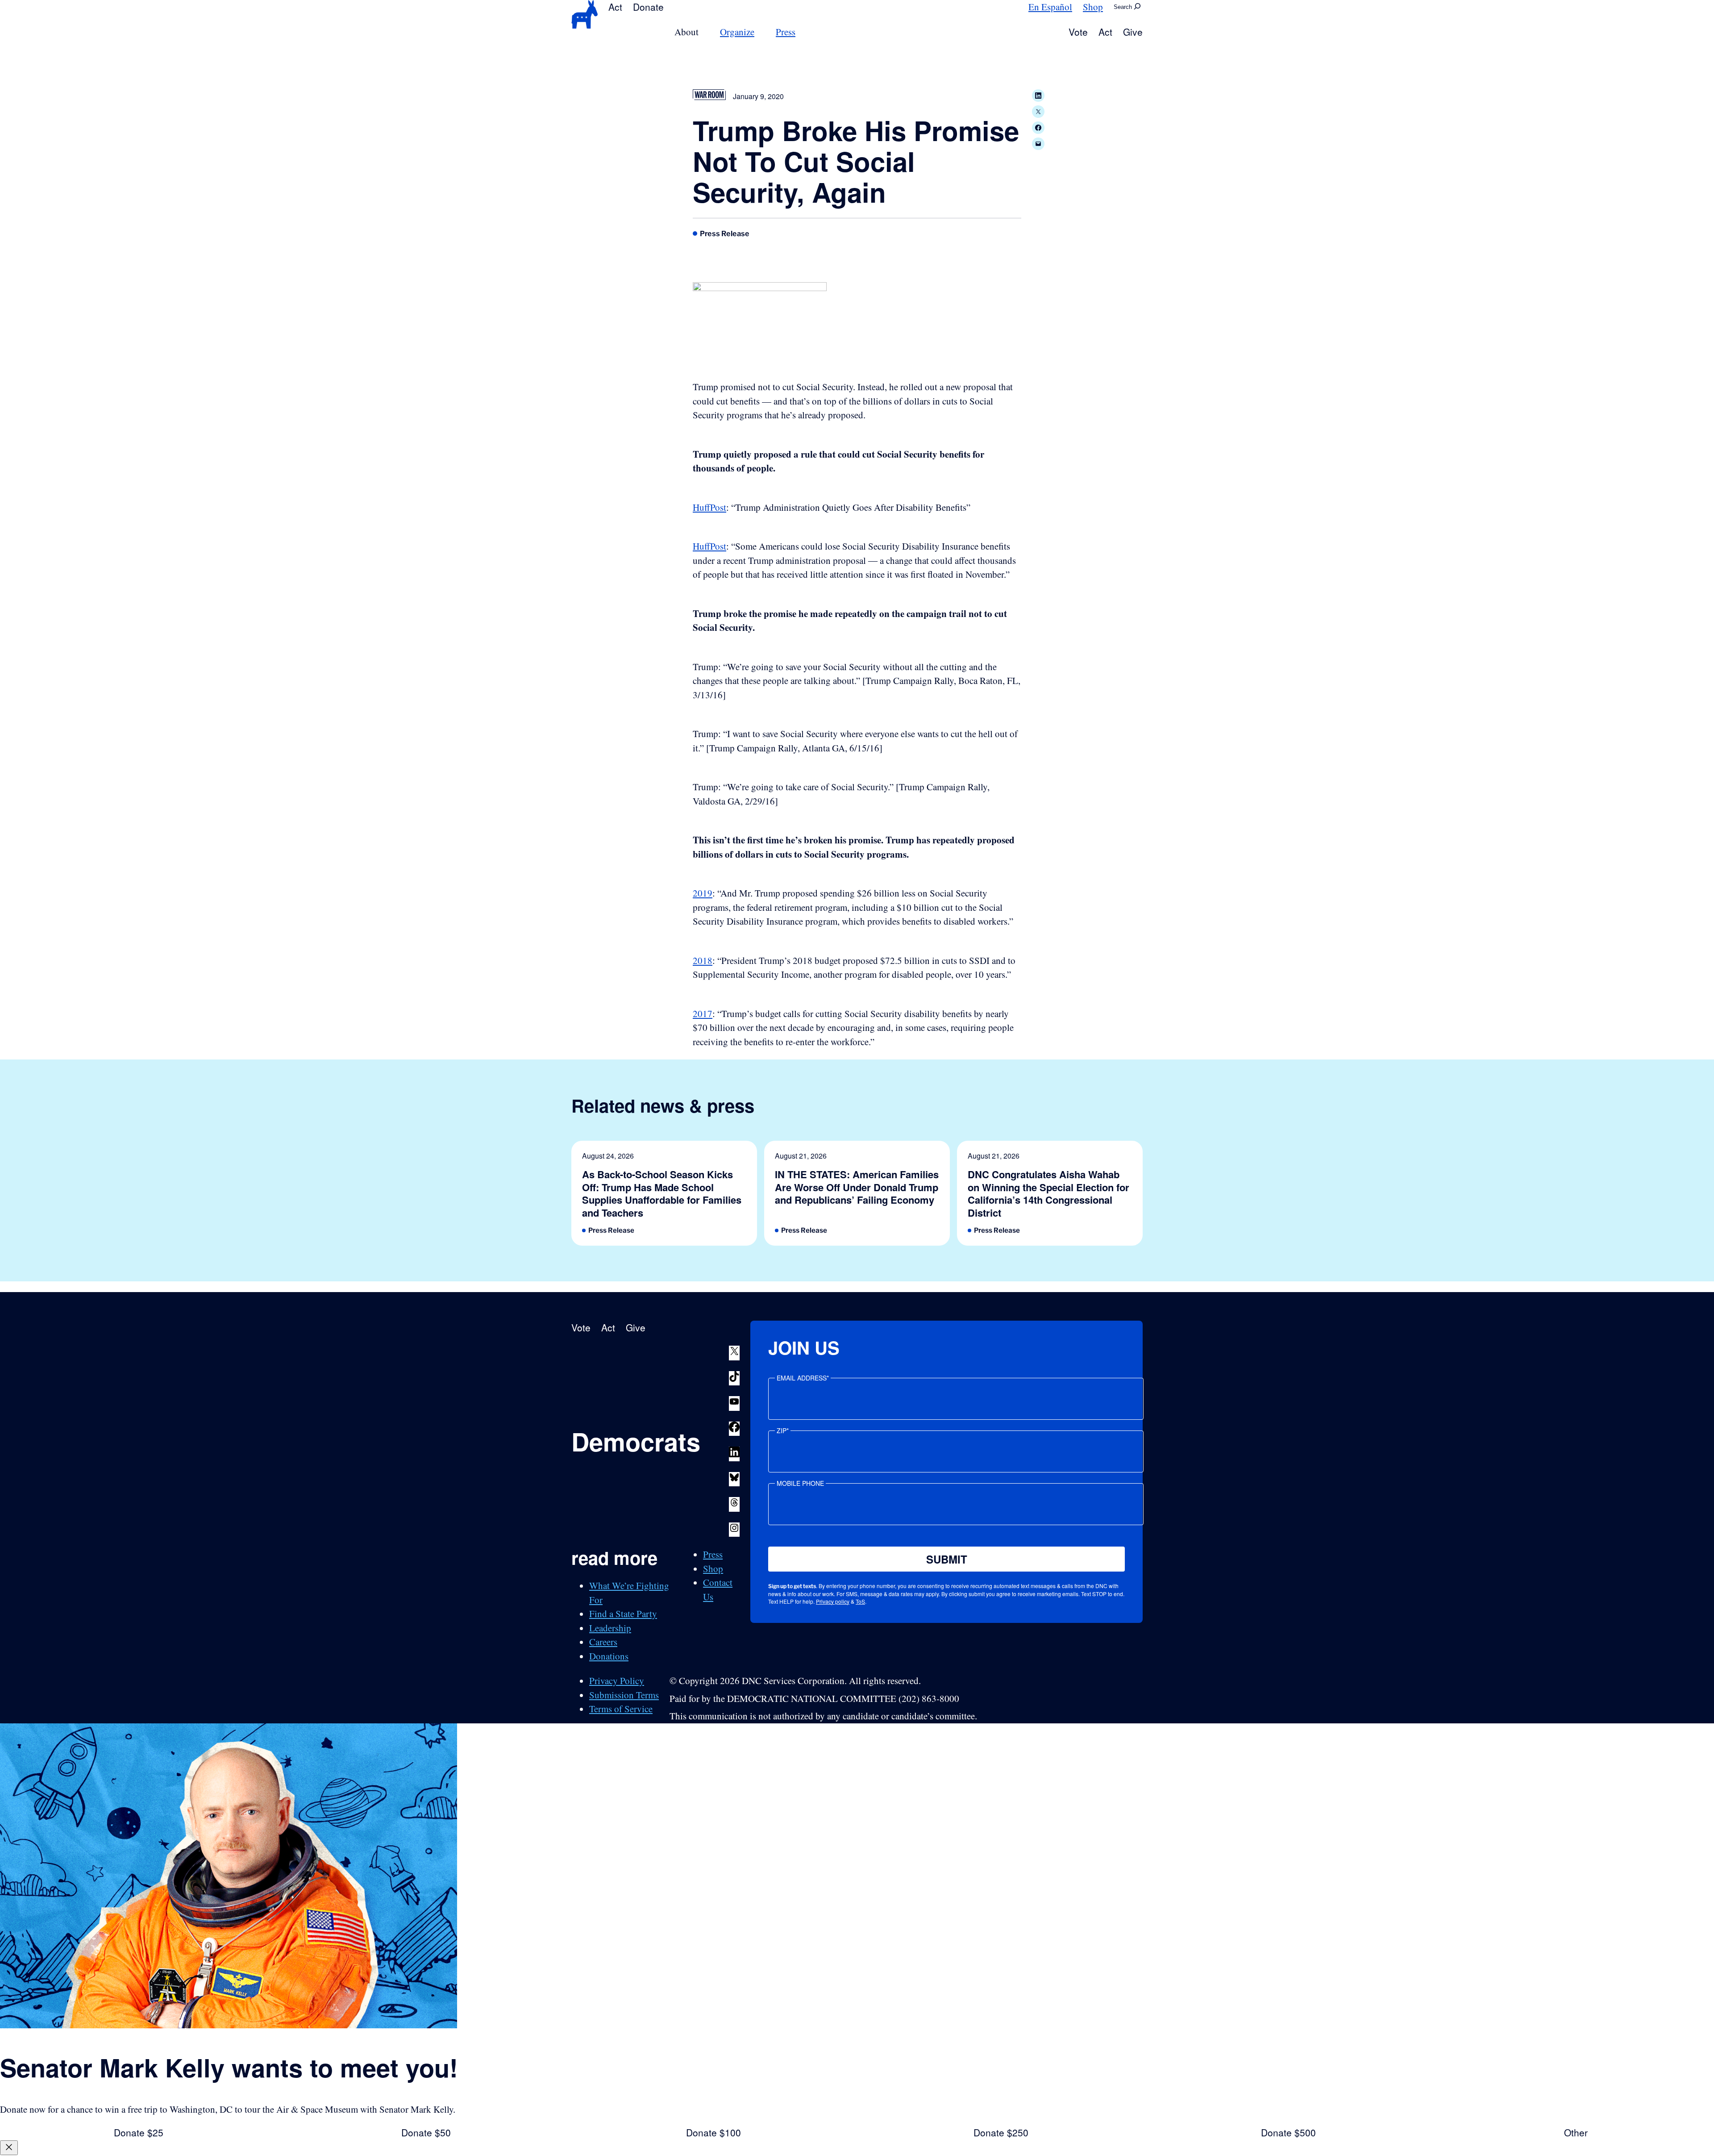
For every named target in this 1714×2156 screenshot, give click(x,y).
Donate (648, 7)
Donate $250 (1001, 2132)
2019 (703, 893)
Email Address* (803, 1378)
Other (1576, 2132)
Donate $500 (1288, 2132)
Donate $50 (426, 2132)
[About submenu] (704, 32)
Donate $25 (139, 2132)
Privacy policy (833, 1601)
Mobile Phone (800, 1483)
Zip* (783, 1430)
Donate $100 (713, 2132)
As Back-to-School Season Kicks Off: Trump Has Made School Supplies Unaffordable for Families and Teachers (662, 1193)
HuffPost (709, 507)
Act (615, 7)
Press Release (725, 234)
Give (1133, 32)
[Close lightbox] (9, 2148)
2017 (703, 1013)
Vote (1078, 32)
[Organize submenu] (760, 32)
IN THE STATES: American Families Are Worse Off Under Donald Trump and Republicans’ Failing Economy (857, 1187)
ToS (860, 1601)
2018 (703, 960)
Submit (947, 1559)
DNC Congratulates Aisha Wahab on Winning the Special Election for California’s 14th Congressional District (1048, 1193)
